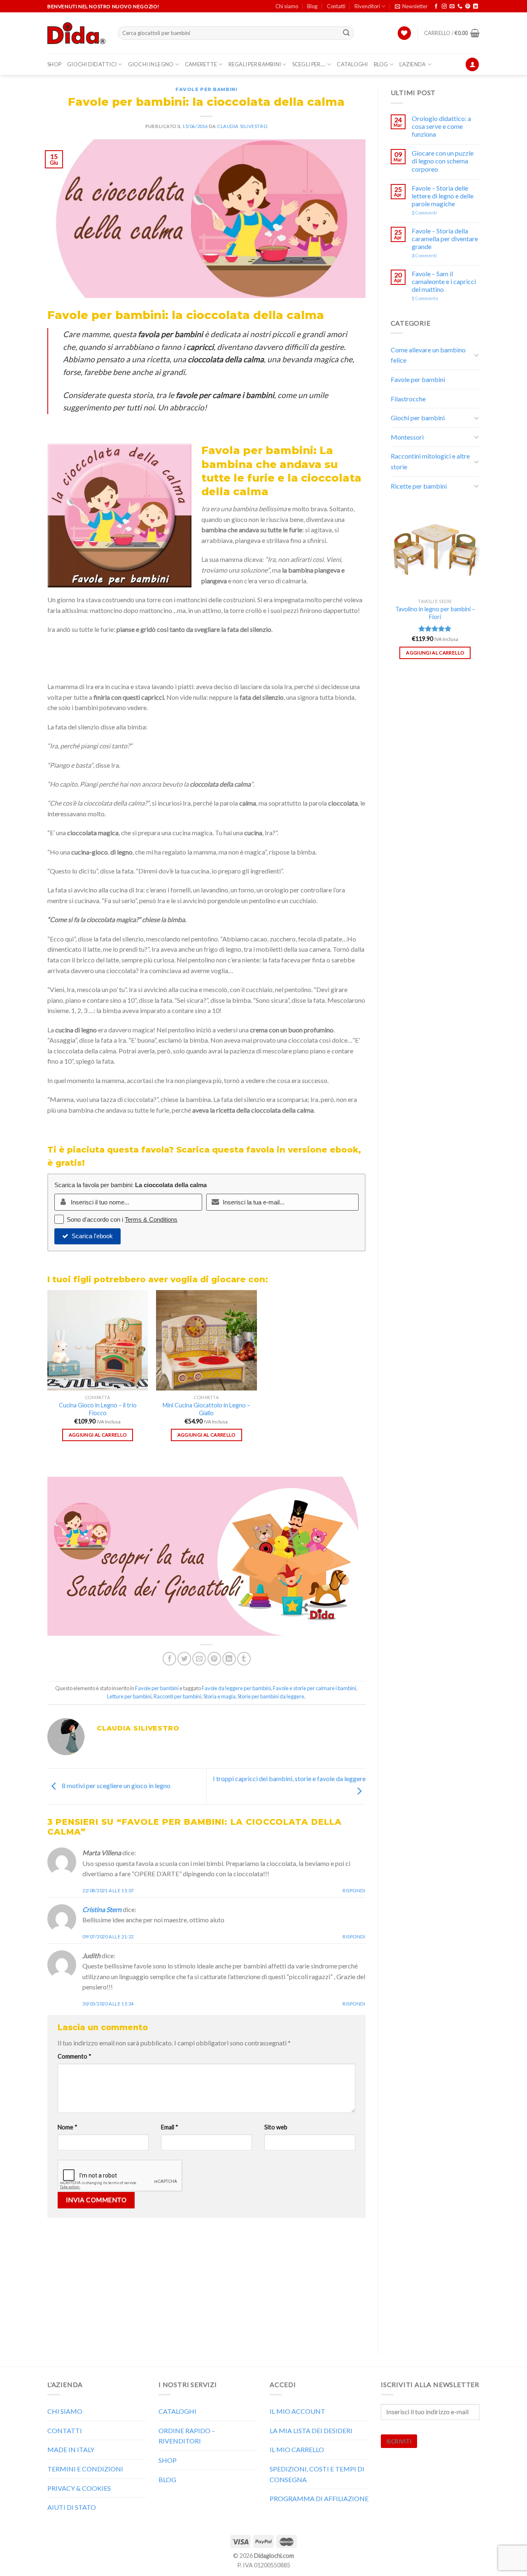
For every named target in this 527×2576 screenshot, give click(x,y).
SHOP (54, 64)
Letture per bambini (129, 1696)
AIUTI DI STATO (72, 2507)
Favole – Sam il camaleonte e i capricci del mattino (444, 281)
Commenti (424, 213)
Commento (75, 2056)
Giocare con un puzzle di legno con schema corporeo (443, 161)
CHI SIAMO (65, 2411)
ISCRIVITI (399, 2441)
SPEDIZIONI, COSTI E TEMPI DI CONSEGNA (317, 2474)
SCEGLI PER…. (309, 64)
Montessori (407, 437)
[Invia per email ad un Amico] (199, 1659)
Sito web (276, 2127)
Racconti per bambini (177, 1696)
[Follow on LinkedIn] (476, 7)
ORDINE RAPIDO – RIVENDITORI (187, 2436)
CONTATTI (65, 2430)
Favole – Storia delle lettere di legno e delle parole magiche (443, 196)
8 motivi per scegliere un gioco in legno (115, 1785)
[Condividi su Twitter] (184, 1659)
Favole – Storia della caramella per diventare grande (445, 239)
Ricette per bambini (419, 486)
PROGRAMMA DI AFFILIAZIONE (319, 2498)
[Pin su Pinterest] (214, 1659)
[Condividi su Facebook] (169, 1659)
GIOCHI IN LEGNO (151, 64)
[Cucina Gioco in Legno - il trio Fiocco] (98, 1340)
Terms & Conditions (151, 1219)
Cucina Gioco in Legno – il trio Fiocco (98, 1409)
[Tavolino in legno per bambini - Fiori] (435, 550)
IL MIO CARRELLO (297, 2449)
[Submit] (347, 33)
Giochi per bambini (418, 418)
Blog (312, 6)
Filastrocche (408, 399)
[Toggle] (476, 355)
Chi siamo (287, 6)
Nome (68, 2127)
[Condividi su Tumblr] (244, 1659)
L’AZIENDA (413, 64)
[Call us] (460, 7)
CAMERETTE (201, 64)
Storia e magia (219, 1696)
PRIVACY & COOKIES (79, 2488)
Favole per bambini (206, 89)
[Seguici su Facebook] (436, 7)
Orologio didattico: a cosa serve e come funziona (441, 126)
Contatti (336, 6)
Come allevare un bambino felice (428, 355)
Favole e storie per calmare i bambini (315, 1688)
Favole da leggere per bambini (236, 1688)
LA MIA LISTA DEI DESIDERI (311, 2430)
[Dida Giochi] (76, 33)
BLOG (381, 64)
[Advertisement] (206, 2284)
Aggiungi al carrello (98, 1435)
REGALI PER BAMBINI (255, 64)
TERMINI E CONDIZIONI (85, 2469)
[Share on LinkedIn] (229, 1659)
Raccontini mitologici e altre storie (430, 461)
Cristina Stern (102, 1909)
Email (170, 2127)
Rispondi (354, 1890)
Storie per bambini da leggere (271, 1696)
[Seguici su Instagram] (444, 7)
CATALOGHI (352, 64)
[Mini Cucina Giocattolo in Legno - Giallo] (206, 1340)
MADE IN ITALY (71, 2449)
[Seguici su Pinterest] (468, 7)
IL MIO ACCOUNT (297, 2411)
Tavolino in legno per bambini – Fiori (435, 613)
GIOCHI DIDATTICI (92, 64)
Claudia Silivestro (242, 126)
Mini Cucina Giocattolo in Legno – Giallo (206, 1409)
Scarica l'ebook (92, 1236)
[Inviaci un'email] (452, 7)
